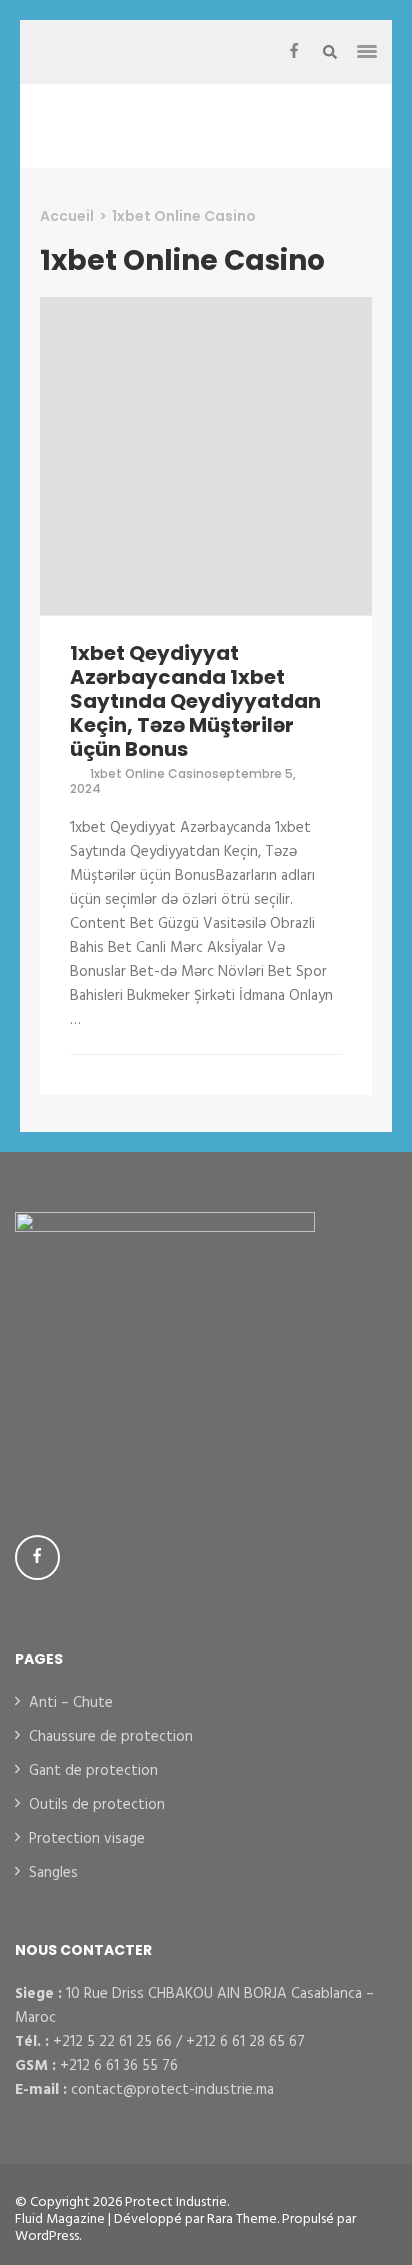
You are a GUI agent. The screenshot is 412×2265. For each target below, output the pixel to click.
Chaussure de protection (111, 1737)
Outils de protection (97, 1805)
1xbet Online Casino (151, 773)
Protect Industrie (176, 2202)
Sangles (53, 1873)
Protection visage (87, 1839)
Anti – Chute (71, 1703)
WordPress (47, 2236)
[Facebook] (294, 52)
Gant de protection (93, 1771)
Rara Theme (242, 2219)
